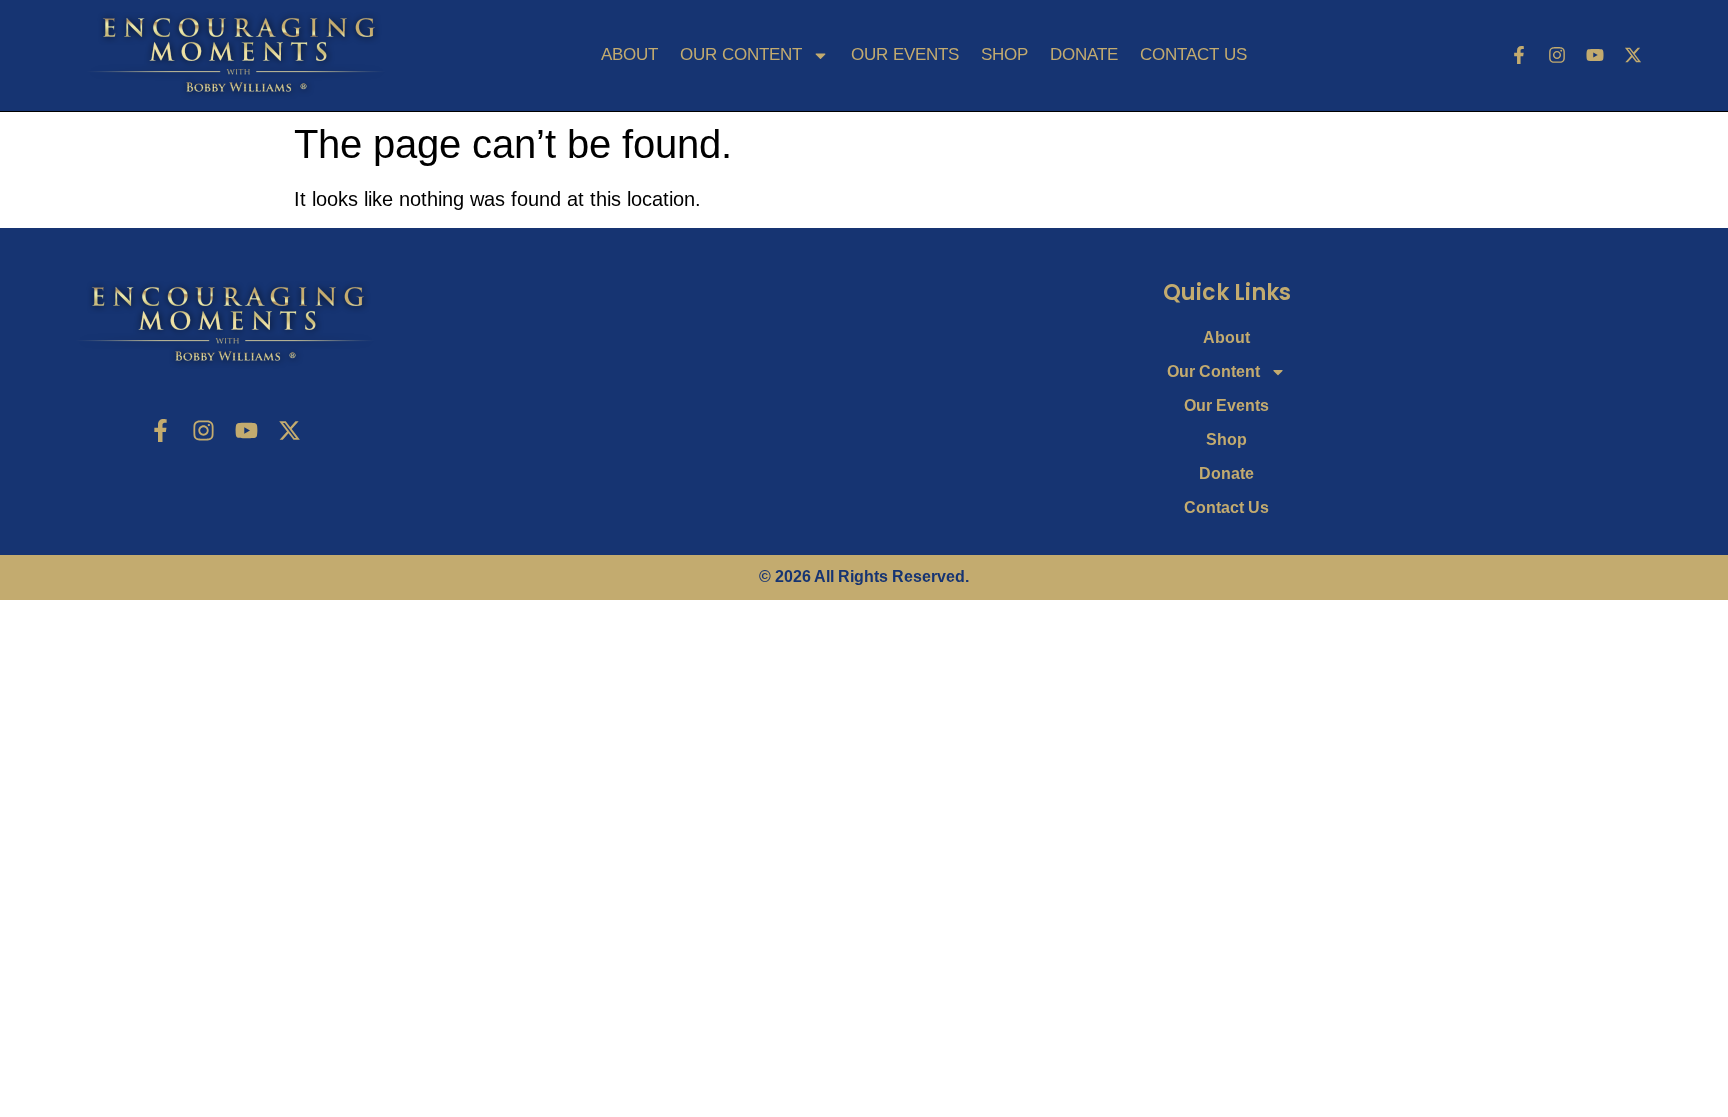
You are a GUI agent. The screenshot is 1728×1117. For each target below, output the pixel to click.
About (629, 54)
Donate (1084, 54)
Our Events (905, 54)
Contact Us (1193, 54)
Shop (1004, 54)
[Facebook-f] (1519, 55)
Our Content (741, 54)
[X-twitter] (1633, 55)
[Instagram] (1557, 55)
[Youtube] (1595, 55)
